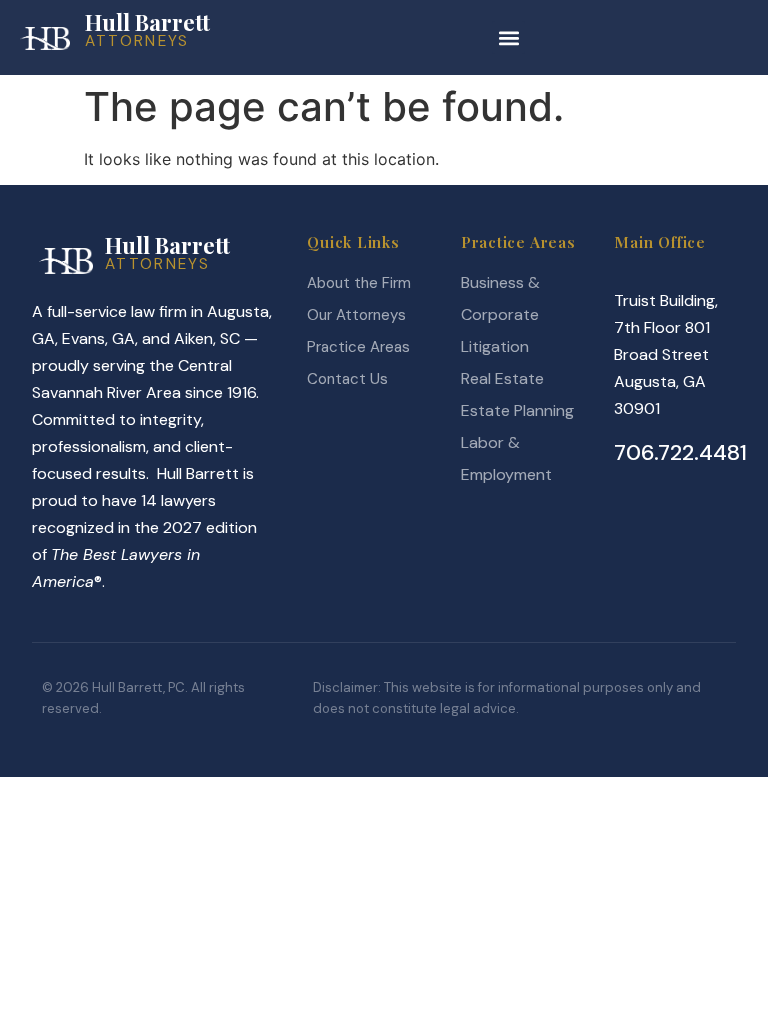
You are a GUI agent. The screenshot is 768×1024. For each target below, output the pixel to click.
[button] (508, 37)
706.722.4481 (680, 452)
